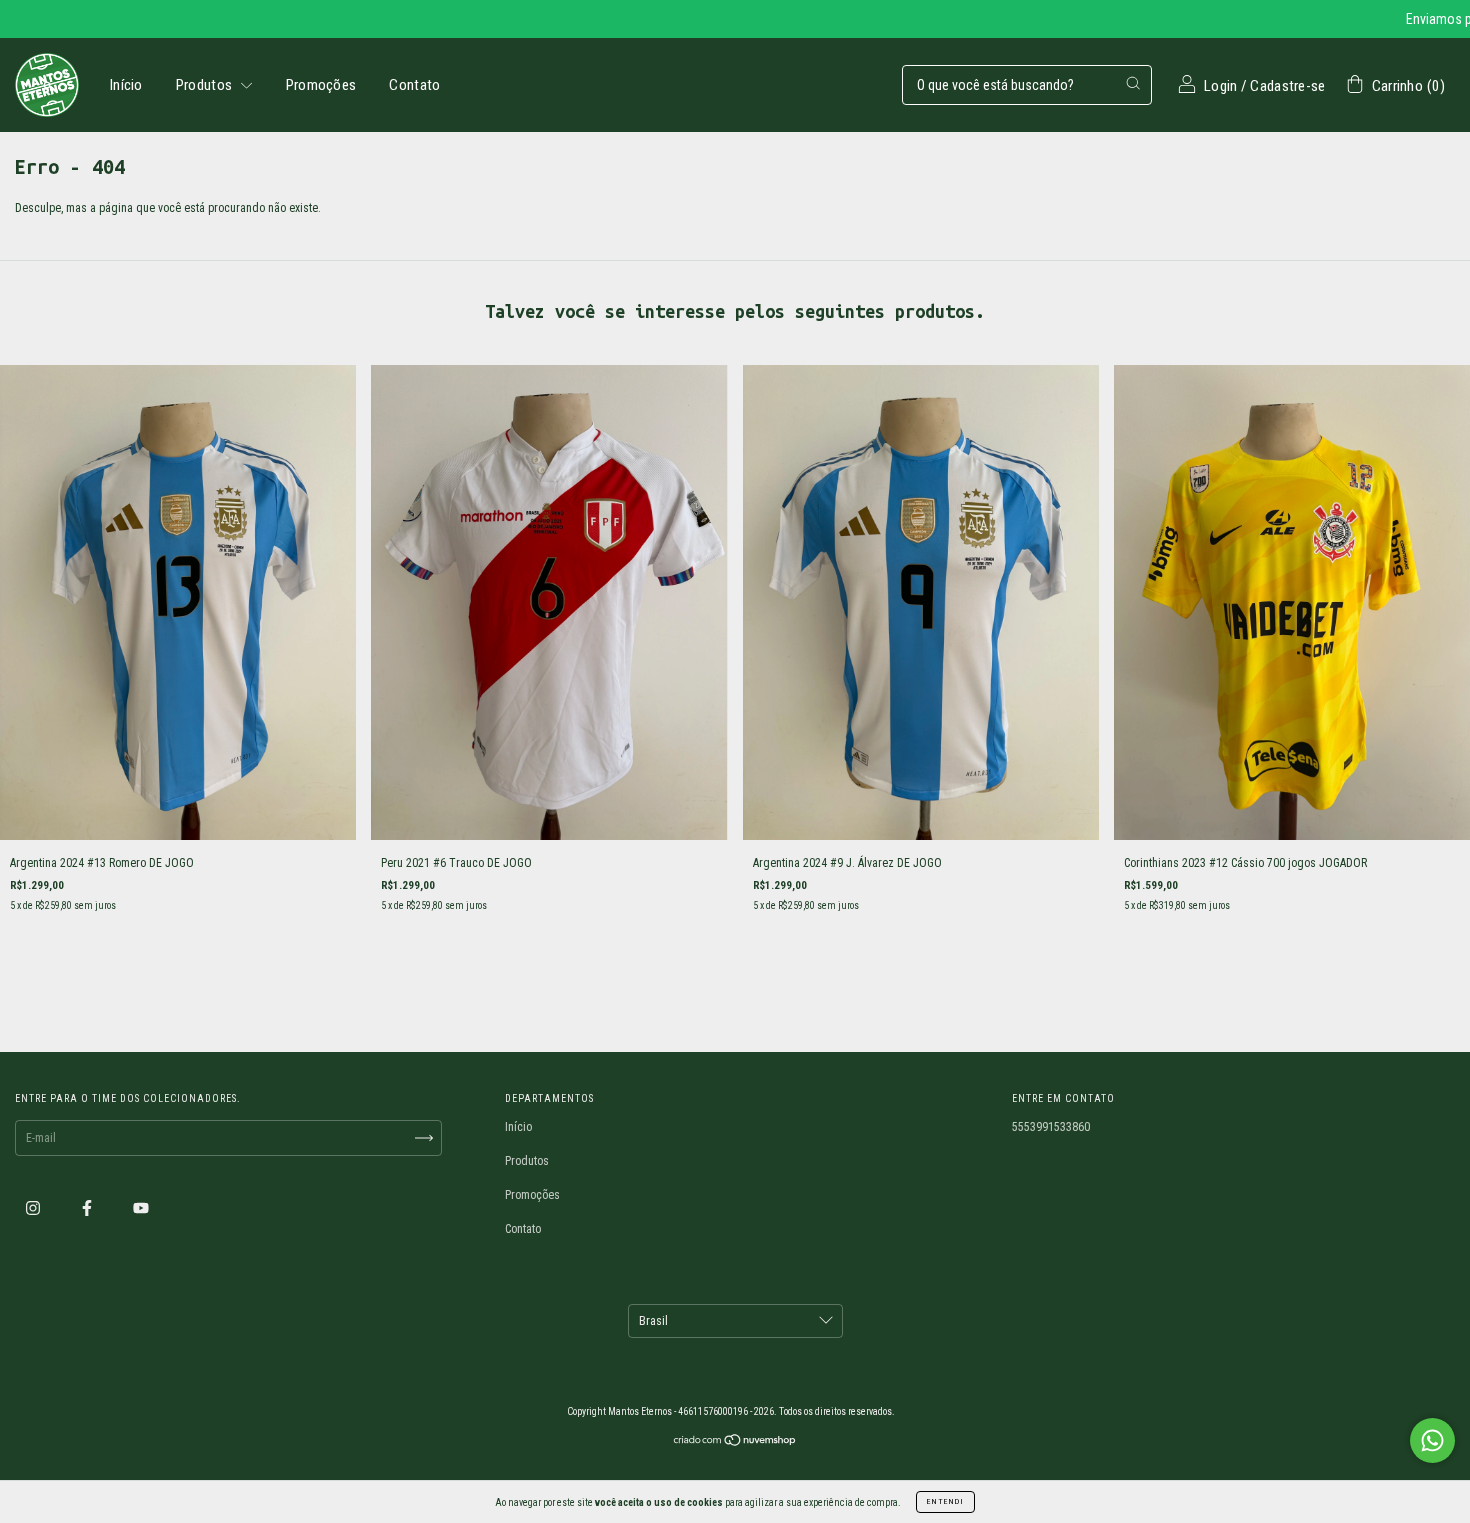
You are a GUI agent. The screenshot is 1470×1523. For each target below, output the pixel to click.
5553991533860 (1051, 1127)
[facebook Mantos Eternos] (88, 1208)
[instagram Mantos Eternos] (34, 1208)
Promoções (321, 85)
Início (126, 85)
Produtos (206, 85)
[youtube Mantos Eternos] (141, 1208)
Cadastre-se (1287, 86)
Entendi (945, 1501)
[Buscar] (1133, 83)
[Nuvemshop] (735, 1443)
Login (1221, 86)
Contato (414, 85)
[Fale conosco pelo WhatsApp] (1432, 1440)
